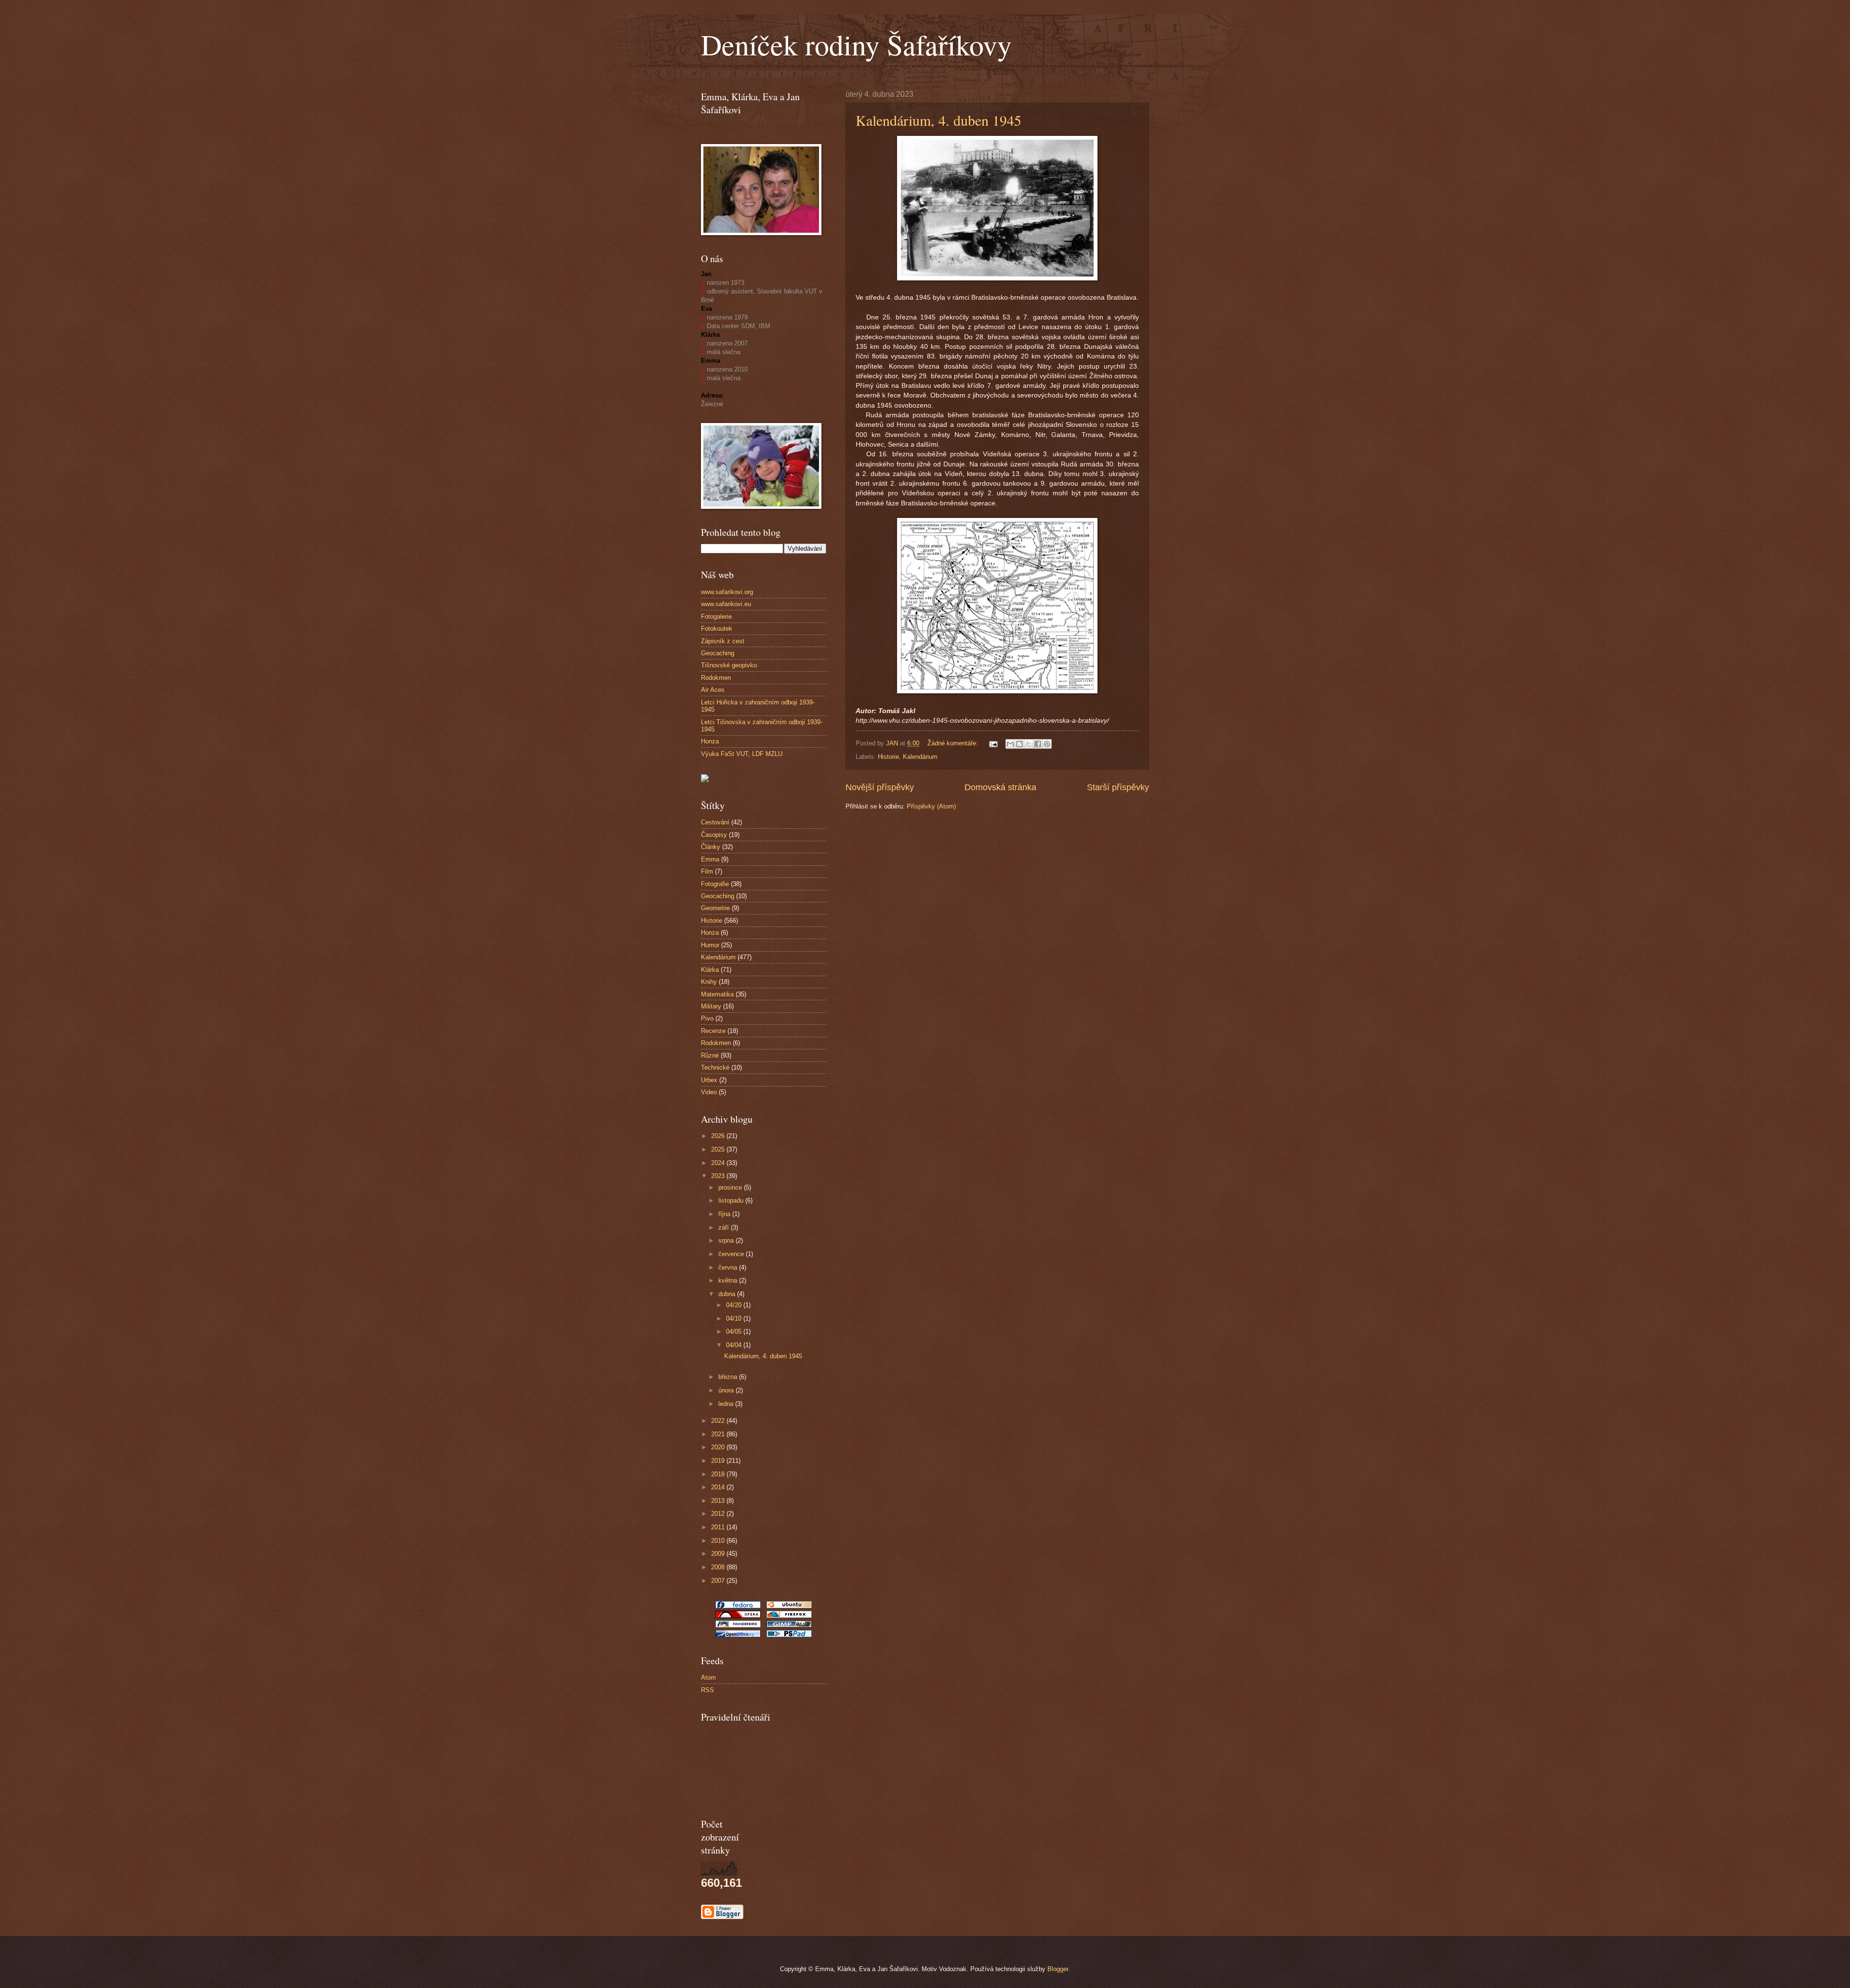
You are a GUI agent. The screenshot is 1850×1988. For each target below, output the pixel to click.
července (732, 1254)
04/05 (735, 1332)
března (729, 1377)
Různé (710, 1055)
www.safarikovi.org (727, 592)
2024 (719, 1163)
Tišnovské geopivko (729, 665)
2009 (719, 1554)
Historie (888, 757)
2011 (719, 1527)
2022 (719, 1421)
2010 (719, 1541)
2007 (719, 1581)
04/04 (735, 1345)
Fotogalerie (716, 616)
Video (709, 1092)
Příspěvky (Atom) (931, 806)
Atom (708, 1677)
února (727, 1390)
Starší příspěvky (1118, 787)
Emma (710, 859)
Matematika (717, 994)
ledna (727, 1404)
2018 (719, 1474)
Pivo (707, 1018)
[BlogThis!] (1019, 744)
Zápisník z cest (723, 641)
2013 (719, 1501)
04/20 (735, 1305)
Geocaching (718, 653)
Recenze (713, 1031)
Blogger (1058, 1969)
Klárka (710, 970)
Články (711, 847)
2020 (719, 1447)
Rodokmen (716, 678)
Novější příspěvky (880, 787)
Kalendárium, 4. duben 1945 (938, 120)
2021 (719, 1434)
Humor (710, 945)
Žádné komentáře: (954, 743)
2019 (719, 1461)
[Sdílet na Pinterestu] (1047, 744)
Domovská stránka (1000, 787)
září (725, 1227)
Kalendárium (920, 757)
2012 (719, 1514)
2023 (719, 1176)
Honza (710, 741)
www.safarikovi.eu (726, 604)
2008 (719, 1567)
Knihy (709, 982)
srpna (727, 1240)
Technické (715, 1067)
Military (711, 1006)
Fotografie (715, 884)
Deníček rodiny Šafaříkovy (856, 44)
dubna (728, 1294)
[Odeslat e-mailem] (1010, 744)
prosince (731, 1187)
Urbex (709, 1080)
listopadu (732, 1200)
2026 (719, 1136)
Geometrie (715, 908)
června (729, 1267)
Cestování (715, 822)
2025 (719, 1149)
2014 (719, 1487)
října (725, 1214)
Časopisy (714, 835)
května (729, 1280)
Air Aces (713, 690)
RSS (707, 1690)
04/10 (735, 1319)
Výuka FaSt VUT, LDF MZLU (742, 754)
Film (707, 871)
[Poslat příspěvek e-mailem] (993, 743)
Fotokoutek (717, 629)
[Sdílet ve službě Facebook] (1038, 744)
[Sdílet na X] (1029, 744)
